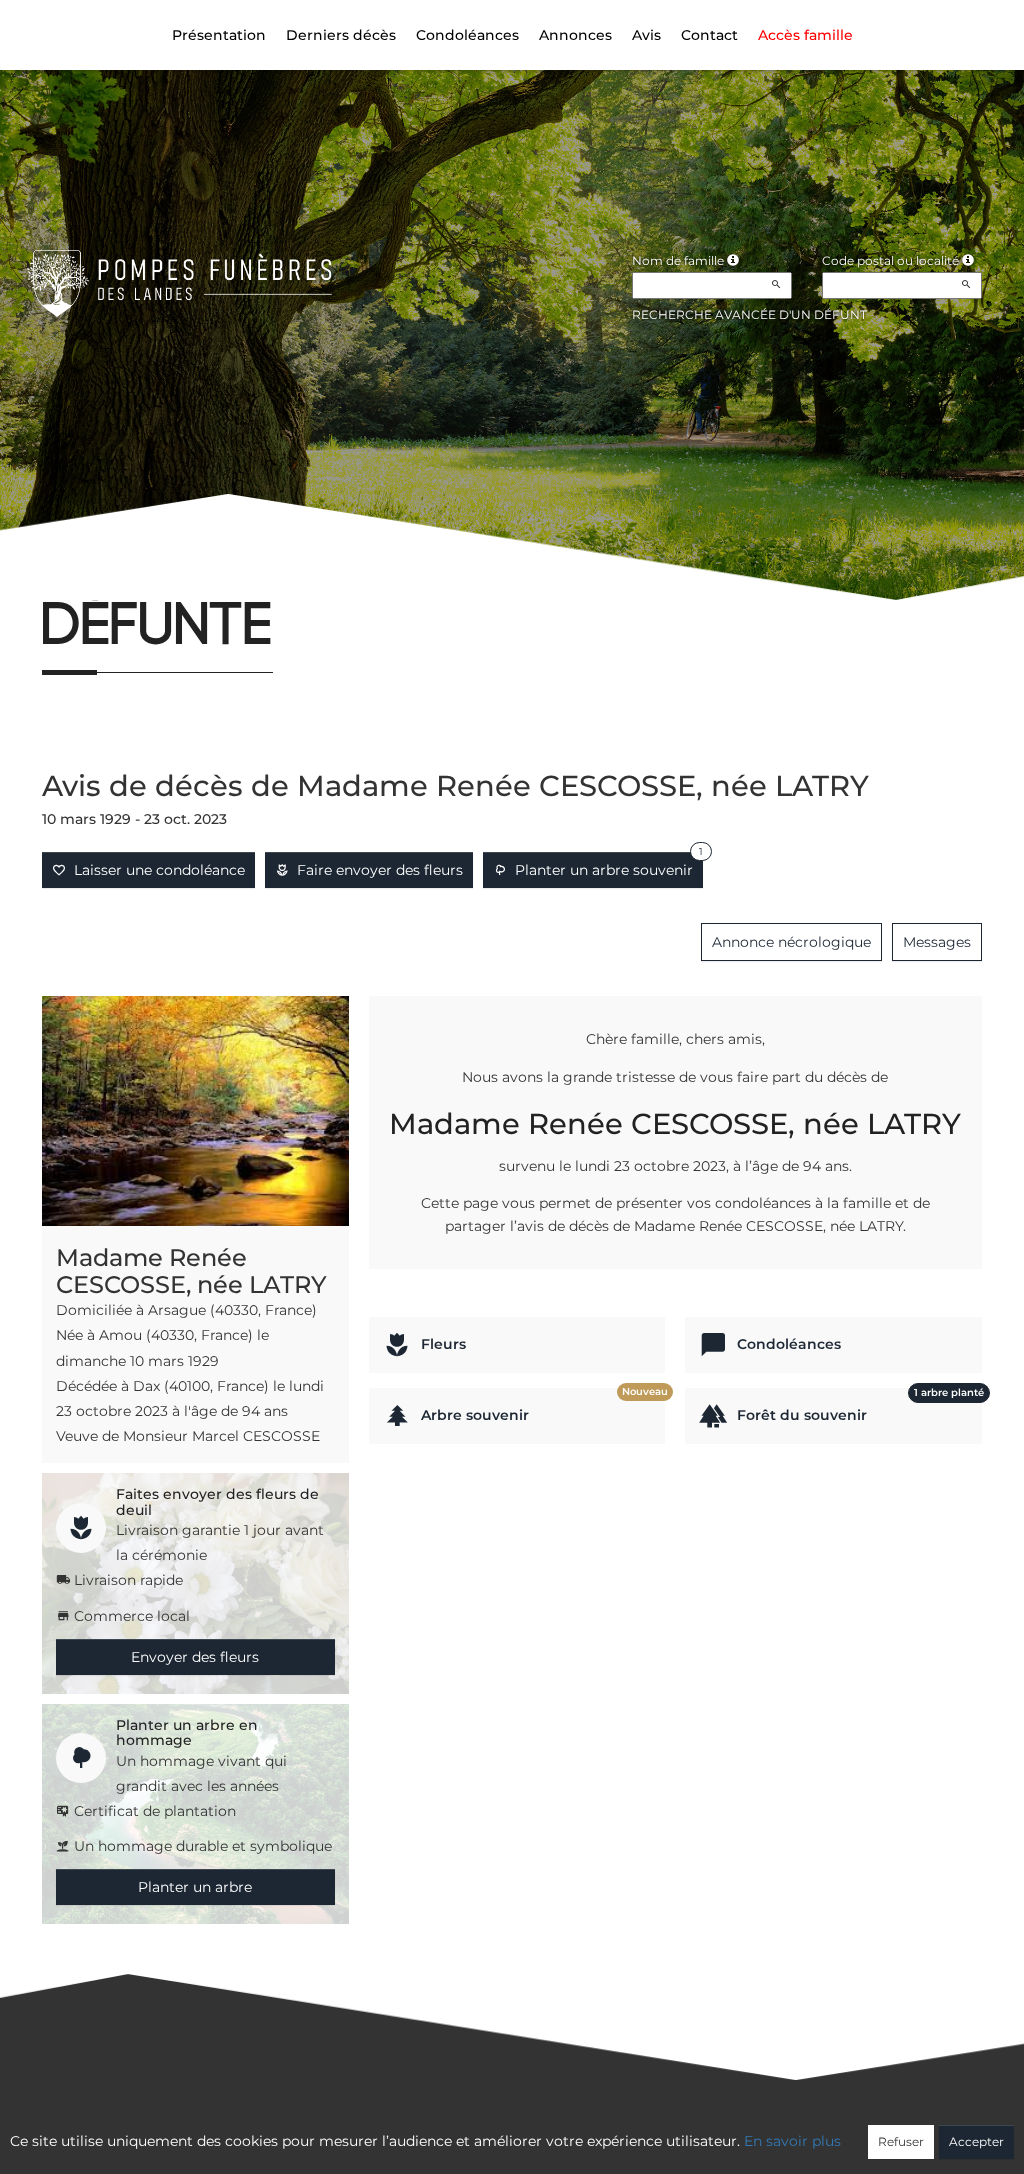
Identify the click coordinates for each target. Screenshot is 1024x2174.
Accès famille (805, 35)
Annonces (575, 35)
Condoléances (467, 35)
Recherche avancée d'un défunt (749, 314)
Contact (709, 35)
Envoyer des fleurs (195, 1657)
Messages (937, 942)
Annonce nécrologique (791, 942)
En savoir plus (792, 2141)
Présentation (219, 35)
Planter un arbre (195, 1887)
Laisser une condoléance (155, 870)
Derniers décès (341, 35)
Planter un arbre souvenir (605, 865)
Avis (646, 35)
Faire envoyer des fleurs (376, 870)
